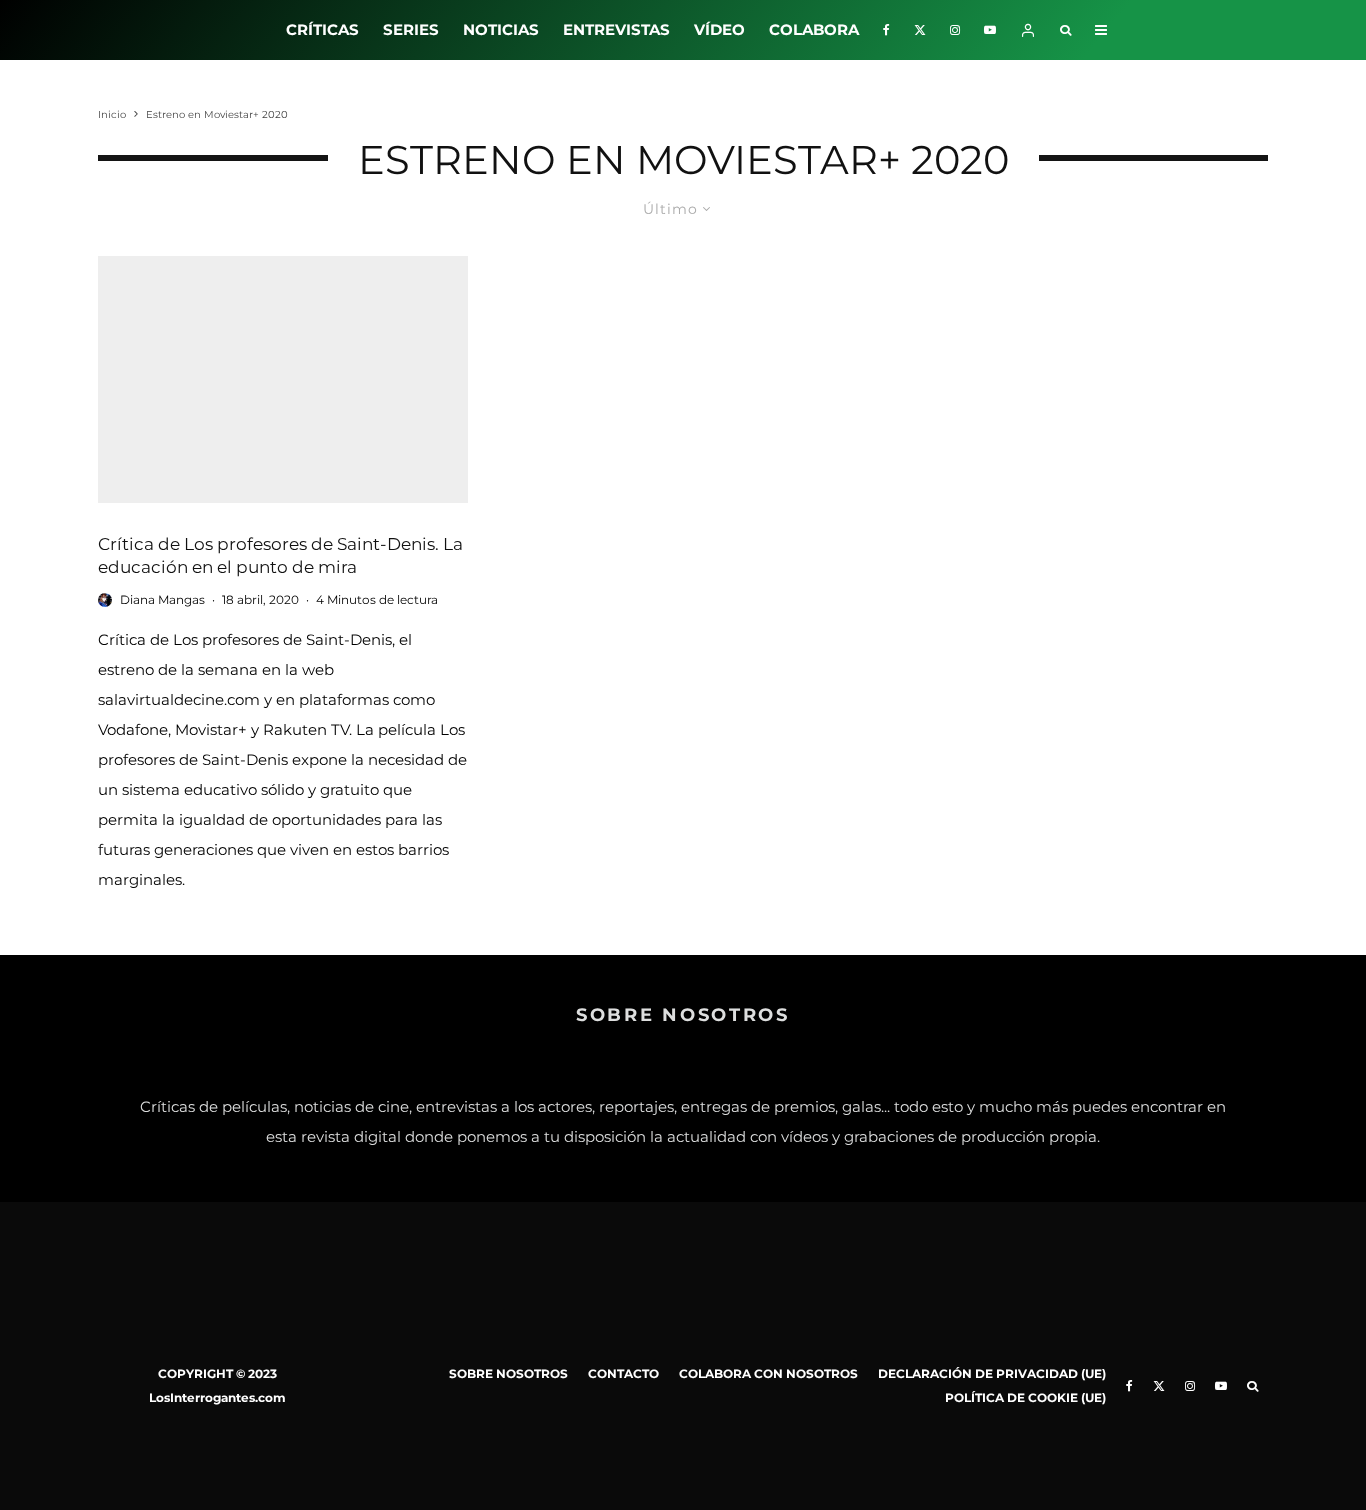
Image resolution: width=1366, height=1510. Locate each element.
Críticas (322, 29)
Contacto (623, 1373)
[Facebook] (886, 30)
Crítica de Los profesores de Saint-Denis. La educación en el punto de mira (280, 555)
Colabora (814, 29)
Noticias (501, 29)
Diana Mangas (162, 599)
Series (411, 29)
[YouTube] (990, 30)
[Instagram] (955, 30)
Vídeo (719, 29)
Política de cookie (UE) (1025, 1397)
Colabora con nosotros (768, 1373)
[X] (920, 30)
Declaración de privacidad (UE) (992, 1373)
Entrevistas (616, 29)
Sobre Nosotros (508, 1373)
